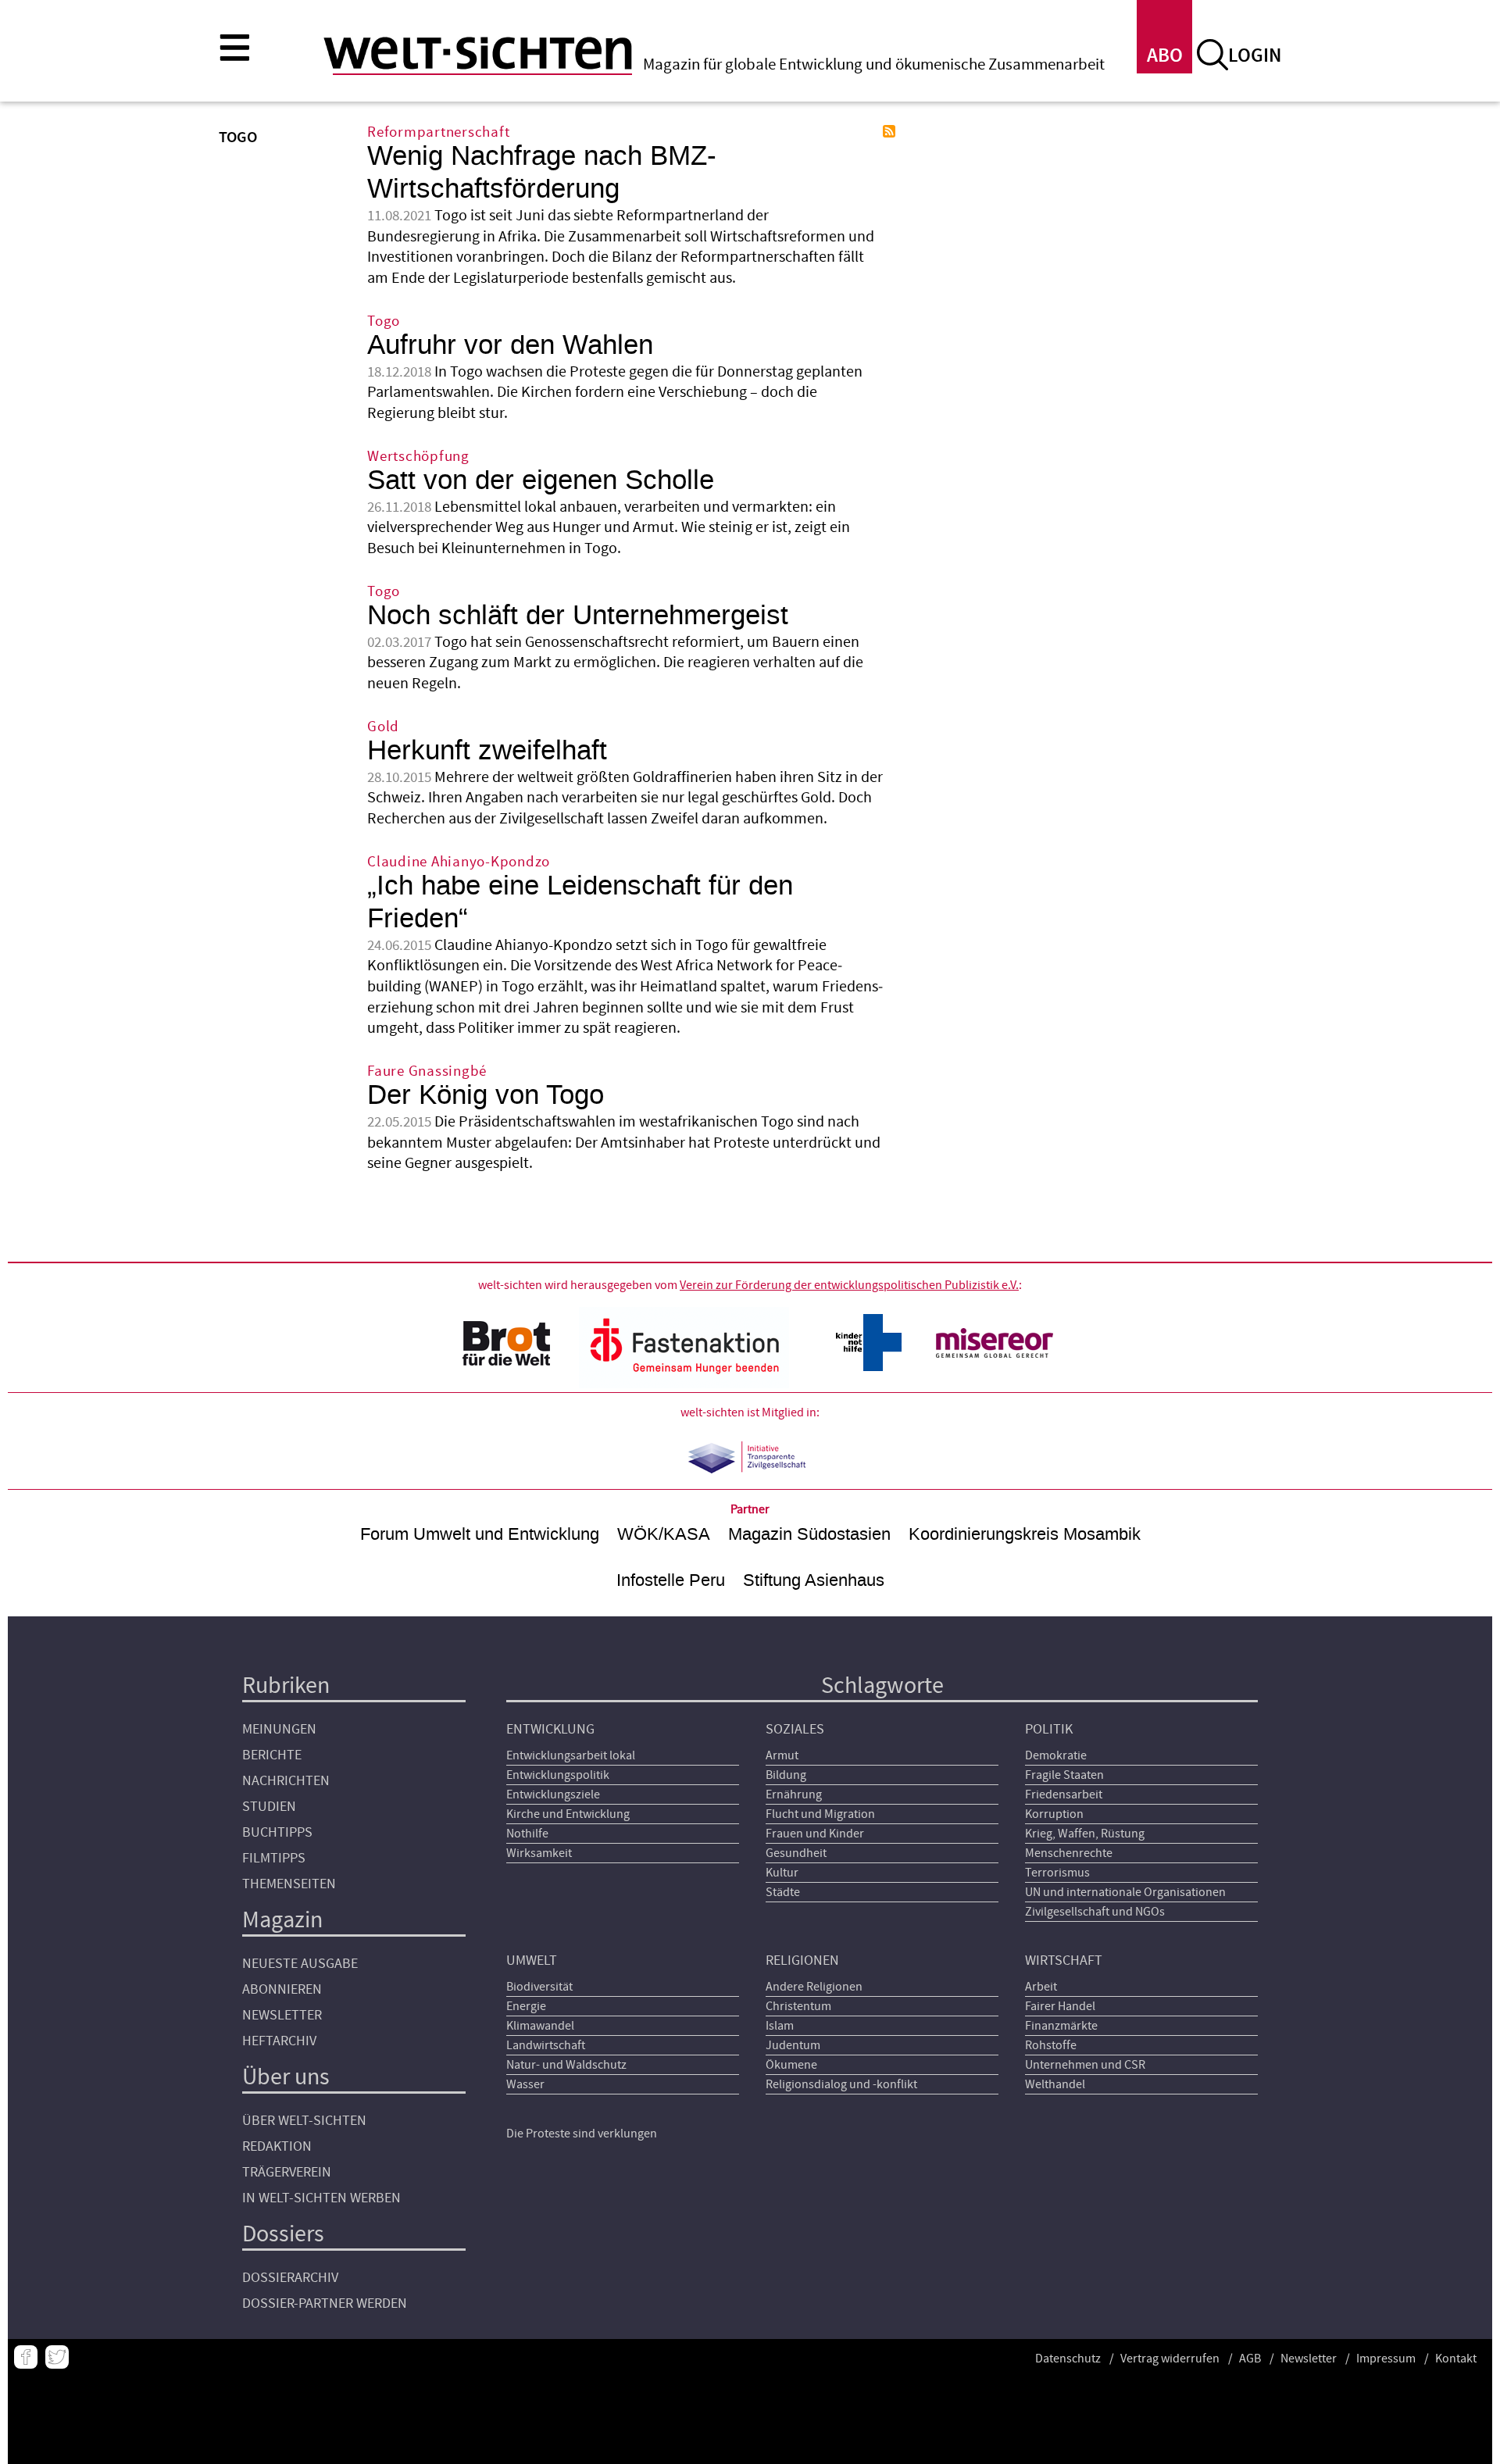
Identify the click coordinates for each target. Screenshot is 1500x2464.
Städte (783, 1892)
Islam (780, 2026)
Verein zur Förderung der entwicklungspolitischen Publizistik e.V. (849, 1285)
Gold (383, 727)
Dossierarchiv (290, 2278)
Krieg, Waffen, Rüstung (1085, 1834)
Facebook (26, 2357)
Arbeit (1041, 1987)
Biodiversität (539, 1987)
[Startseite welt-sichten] (478, 53)
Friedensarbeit (1064, 1794)
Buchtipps (277, 1832)
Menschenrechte (1069, 1853)
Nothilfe (527, 1834)
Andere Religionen (814, 1987)
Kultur (782, 1873)
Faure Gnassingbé (427, 1071)
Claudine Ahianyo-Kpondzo (459, 862)
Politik (1049, 1729)
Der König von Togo (486, 1095)
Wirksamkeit (539, 1853)
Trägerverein (287, 2172)
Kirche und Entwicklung (568, 1814)
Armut (782, 1755)
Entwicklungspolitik (558, 1775)
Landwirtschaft (546, 2045)
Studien (269, 1807)
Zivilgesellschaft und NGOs (1095, 1912)
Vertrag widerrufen (1170, 2359)
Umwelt (532, 1960)
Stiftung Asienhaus (814, 1580)
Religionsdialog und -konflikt (841, 2084)
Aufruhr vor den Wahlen (510, 345)
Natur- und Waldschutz (566, 2065)
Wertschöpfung (418, 457)
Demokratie (1056, 1755)
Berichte (272, 1755)
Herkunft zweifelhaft (487, 750)
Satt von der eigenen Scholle (541, 480)
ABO (1165, 56)
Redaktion (277, 2146)
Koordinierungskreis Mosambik (1025, 1534)
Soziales (795, 1729)
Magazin (282, 1920)
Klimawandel (540, 2026)
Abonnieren (282, 1989)
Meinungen (279, 1729)
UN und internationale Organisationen (1125, 1892)
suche (1212, 55)
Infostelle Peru (671, 1580)
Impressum (1386, 2359)
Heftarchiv (279, 2041)
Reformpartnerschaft (438, 132)
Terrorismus (1057, 1873)
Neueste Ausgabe (300, 1964)
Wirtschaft (1064, 1960)
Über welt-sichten (304, 2121)
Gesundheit (796, 1853)
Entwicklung (550, 1729)
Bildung (786, 1775)
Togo (384, 321)
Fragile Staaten (1064, 1775)
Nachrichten (286, 1781)
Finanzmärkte (1061, 2026)
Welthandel (1055, 2084)
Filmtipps (274, 1858)
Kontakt (1456, 2359)
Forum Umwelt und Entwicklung (480, 1534)
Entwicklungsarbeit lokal (571, 1755)
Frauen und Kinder (815, 1834)
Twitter (57, 2357)
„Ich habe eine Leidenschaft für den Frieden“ (580, 902)
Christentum (798, 2006)
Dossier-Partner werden (325, 2303)
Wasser (525, 2084)
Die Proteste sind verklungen (582, 2134)
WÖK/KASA (664, 1534)
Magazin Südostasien (809, 1534)
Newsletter (282, 2015)
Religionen (802, 1960)
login (1255, 56)
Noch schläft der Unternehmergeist (578, 615)
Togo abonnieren (889, 131)
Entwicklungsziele (553, 1794)
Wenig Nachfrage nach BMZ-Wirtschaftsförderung (542, 172)
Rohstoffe (1051, 2045)
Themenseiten (289, 1884)
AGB (1250, 2359)
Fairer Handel (1060, 2006)
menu (234, 47)
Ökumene (791, 2065)
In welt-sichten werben (321, 2198)
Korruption (1054, 1814)
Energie (526, 2006)
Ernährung (794, 1794)
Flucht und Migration (820, 1814)
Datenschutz (1068, 2359)
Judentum (793, 2045)
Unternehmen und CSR (1085, 2065)
